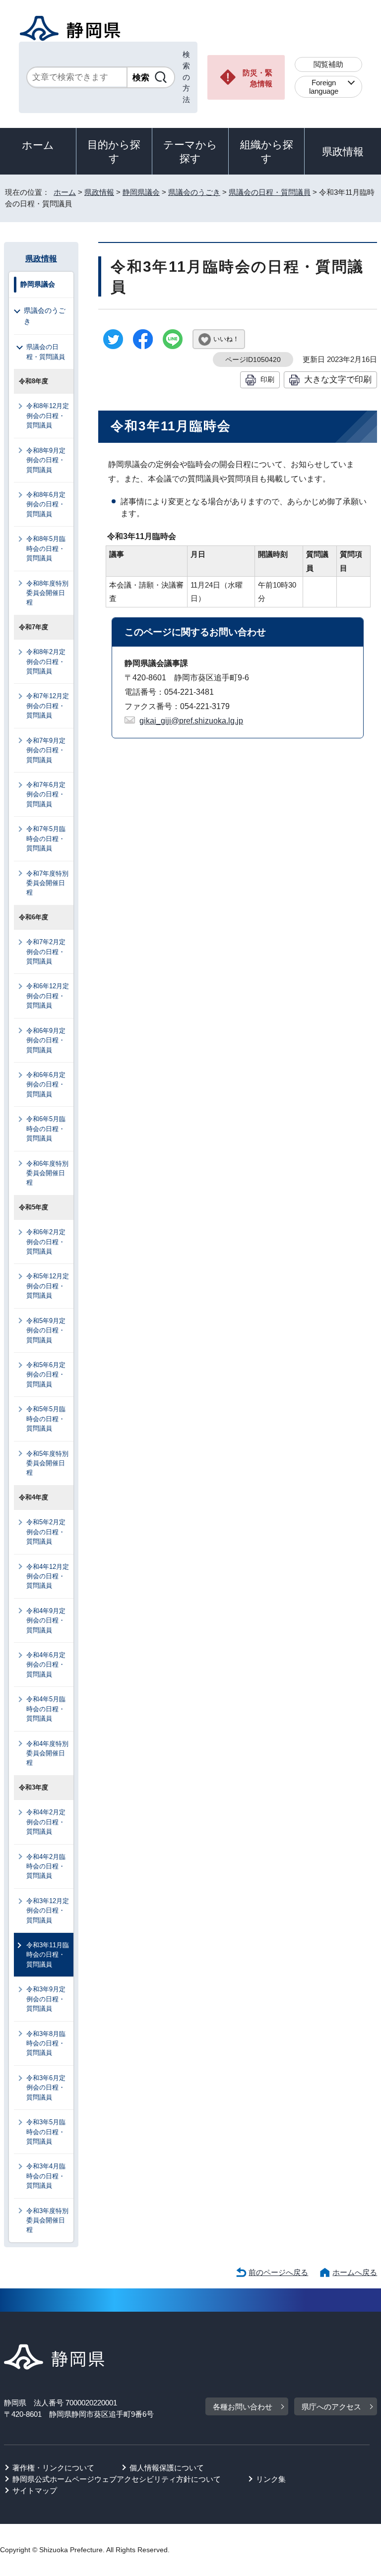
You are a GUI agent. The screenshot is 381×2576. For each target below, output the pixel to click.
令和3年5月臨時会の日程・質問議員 (46, 2132)
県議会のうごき (194, 192)
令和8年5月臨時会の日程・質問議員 (46, 548)
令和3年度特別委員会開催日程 (47, 2220)
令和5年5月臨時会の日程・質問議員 (46, 1419)
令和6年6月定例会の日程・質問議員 (46, 1084)
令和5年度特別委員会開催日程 (47, 1463)
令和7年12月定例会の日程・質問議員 (48, 706)
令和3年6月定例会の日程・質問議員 (46, 2088)
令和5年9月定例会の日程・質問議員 (46, 1330)
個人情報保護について (167, 2468)
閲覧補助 (328, 64)
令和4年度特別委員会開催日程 (47, 1753)
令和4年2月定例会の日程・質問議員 (46, 1822)
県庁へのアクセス (331, 2407)
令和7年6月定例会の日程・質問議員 (46, 794)
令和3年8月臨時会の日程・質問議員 (46, 2043)
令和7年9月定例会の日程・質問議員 (46, 750)
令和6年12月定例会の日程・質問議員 (48, 996)
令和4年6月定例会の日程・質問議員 (46, 1665)
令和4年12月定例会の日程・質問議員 (48, 1576)
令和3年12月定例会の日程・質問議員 (48, 1911)
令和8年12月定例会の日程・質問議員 (48, 416)
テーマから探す (190, 151)
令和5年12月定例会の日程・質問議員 (48, 1286)
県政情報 (343, 151)
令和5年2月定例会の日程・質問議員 (46, 1532)
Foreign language (324, 87)
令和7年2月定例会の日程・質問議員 (46, 952)
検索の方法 (186, 77)
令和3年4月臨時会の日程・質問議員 (46, 2176)
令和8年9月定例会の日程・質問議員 (46, 460)
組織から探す (267, 151)
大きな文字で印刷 (338, 379)
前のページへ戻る (278, 2272)
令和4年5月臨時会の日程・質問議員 (46, 1709)
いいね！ (226, 339)
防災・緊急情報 (257, 78)
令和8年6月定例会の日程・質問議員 (46, 504)
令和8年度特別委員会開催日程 (47, 593)
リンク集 (271, 2479)
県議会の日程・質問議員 (270, 192)
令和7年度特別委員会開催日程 (47, 883)
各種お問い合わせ (243, 2407)
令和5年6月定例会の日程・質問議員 (46, 1375)
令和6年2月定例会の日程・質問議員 (46, 1242)
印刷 (267, 379)
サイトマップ (35, 2490)
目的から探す (114, 151)
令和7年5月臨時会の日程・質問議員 (46, 839)
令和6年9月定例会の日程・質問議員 (46, 1040)
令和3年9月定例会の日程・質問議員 (46, 1999)
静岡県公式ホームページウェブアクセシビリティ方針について (117, 2479)
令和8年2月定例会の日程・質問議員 (46, 661)
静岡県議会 (141, 192)
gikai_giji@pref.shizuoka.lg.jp (191, 721)
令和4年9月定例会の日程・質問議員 (46, 1620)
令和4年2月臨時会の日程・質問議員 (46, 1866)
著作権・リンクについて (53, 2468)
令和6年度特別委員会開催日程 (47, 1173)
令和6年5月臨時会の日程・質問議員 (46, 1129)
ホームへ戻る (355, 2272)
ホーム (38, 145)
